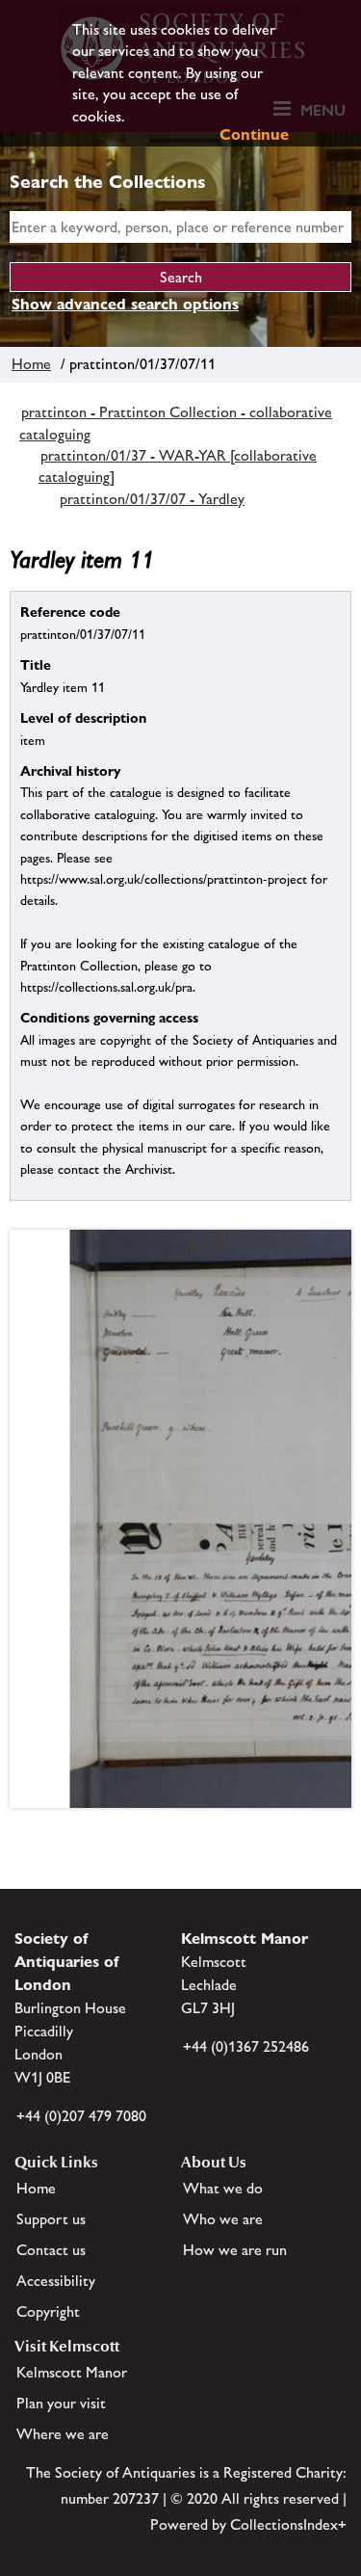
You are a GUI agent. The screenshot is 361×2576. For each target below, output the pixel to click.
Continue (254, 134)
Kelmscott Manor (72, 2372)
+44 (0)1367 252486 (246, 2046)
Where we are (63, 2434)
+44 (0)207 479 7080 (81, 2116)
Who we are (223, 2219)
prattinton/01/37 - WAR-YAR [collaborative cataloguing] (178, 466)
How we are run (235, 2250)
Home (31, 364)
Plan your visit (61, 2403)
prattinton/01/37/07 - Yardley (152, 499)
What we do (223, 2188)
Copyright (48, 2311)
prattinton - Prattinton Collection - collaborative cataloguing (176, 423)
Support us (51, 2219)
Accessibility (56, 2281)
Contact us (51, 2250)
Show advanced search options (125, 304)
